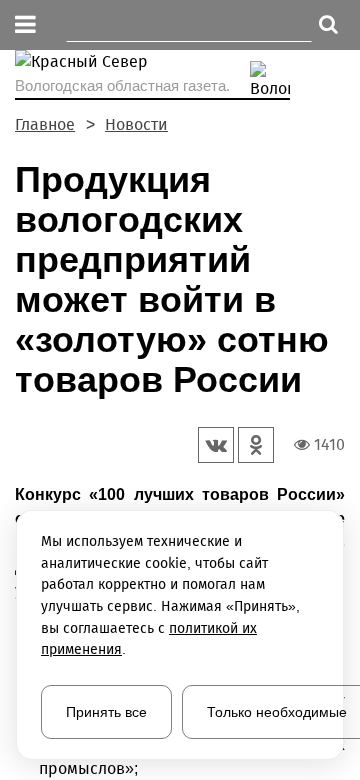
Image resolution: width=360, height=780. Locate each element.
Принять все (106, 712)
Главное (45, 124)
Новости (136, 124)
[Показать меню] (25, 25)
